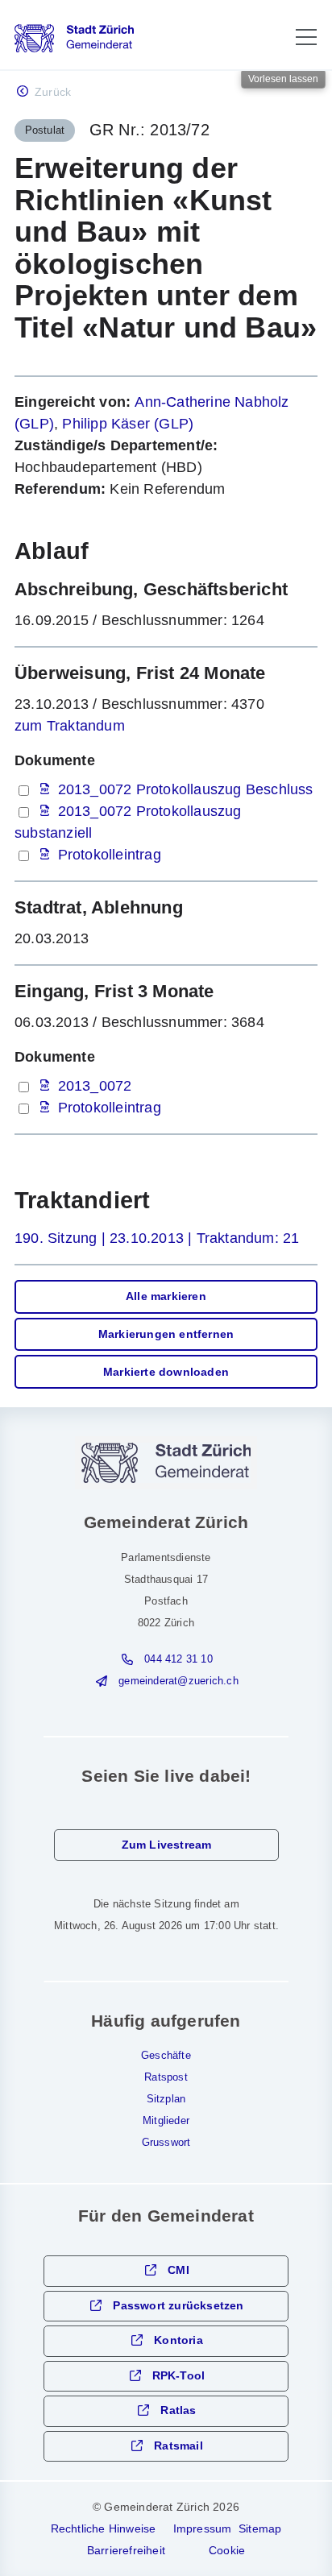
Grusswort (166, 2143)
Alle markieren (166, 1296)
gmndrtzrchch (178, 1681)
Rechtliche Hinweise (104, 2528)
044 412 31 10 (178, 1659)
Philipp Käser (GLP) (128, 424)
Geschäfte (166, 2056)
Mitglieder (166, 2121)
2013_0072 (95, 1086)
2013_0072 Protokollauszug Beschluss (186, 789)
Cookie (227, 2550)
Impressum (203, 2528)
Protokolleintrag (110, 855)
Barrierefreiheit (126, 2550)
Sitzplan (166, 2099)
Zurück (53, 92)
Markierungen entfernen (166, 1334)
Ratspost (166, 2077)
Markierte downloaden (166, 1372)
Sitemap (260, 2528)
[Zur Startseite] (74, 38)
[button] (306, 37)
